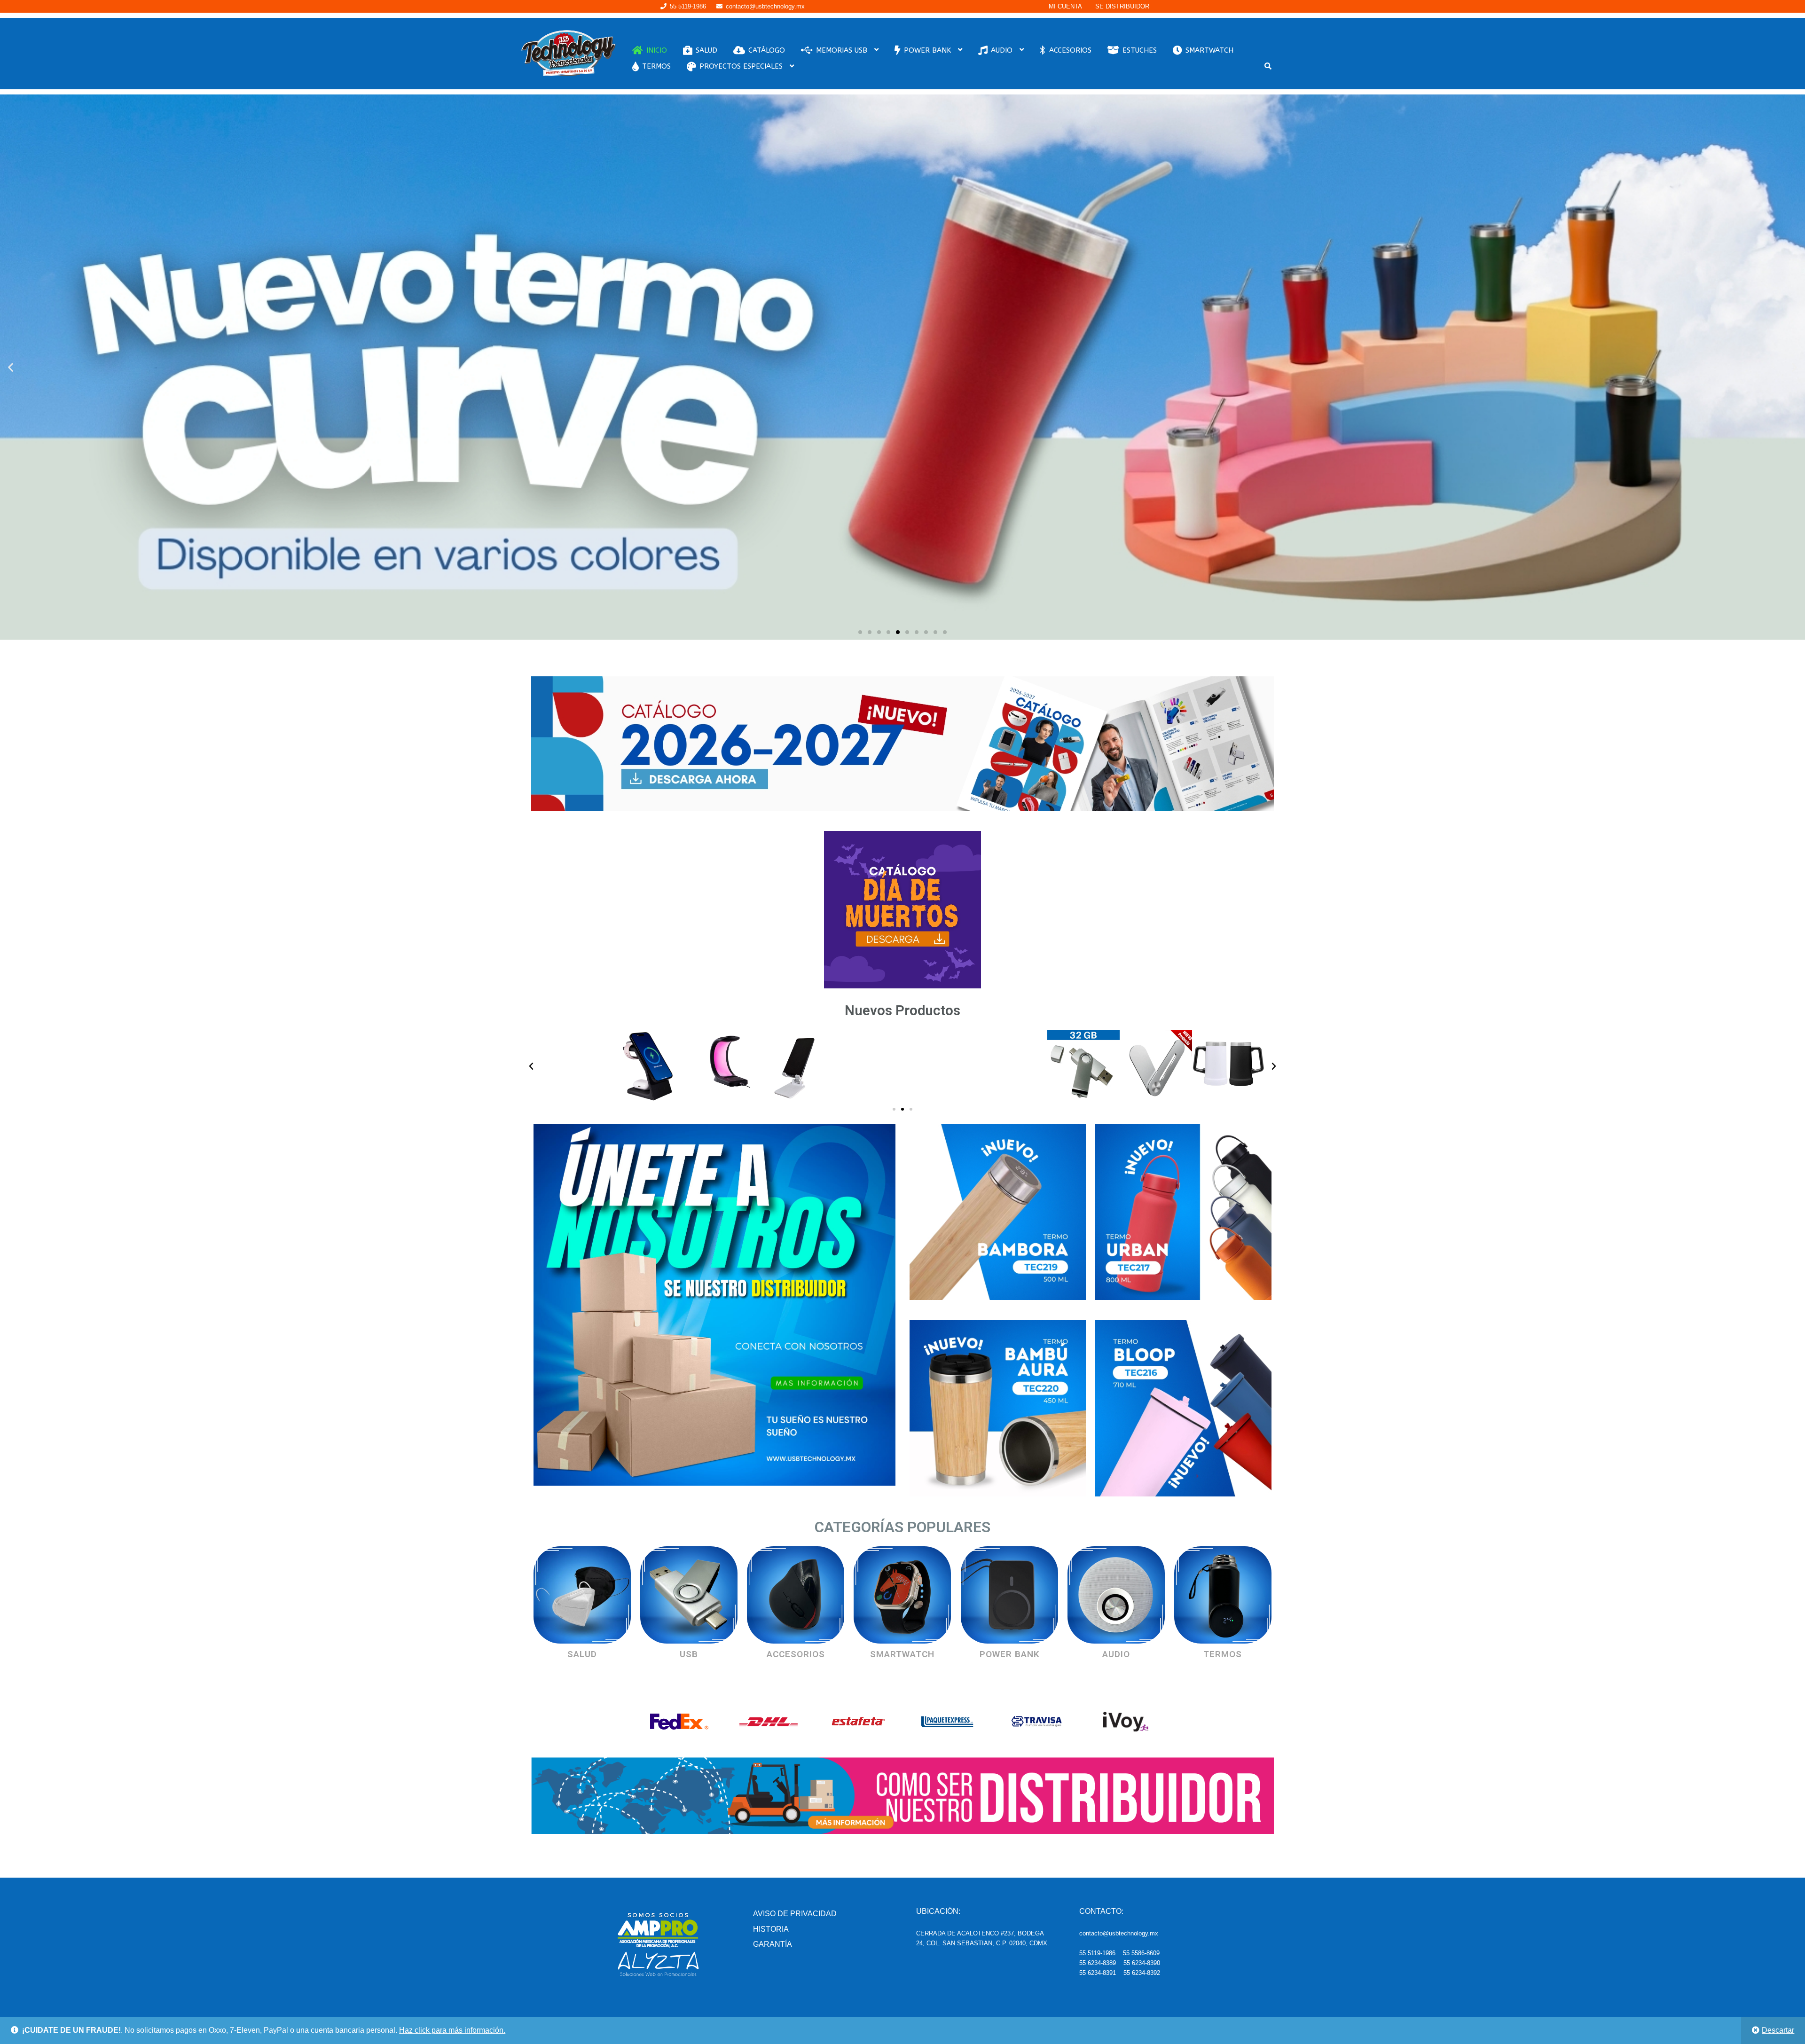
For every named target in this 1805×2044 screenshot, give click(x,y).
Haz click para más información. (452, 2030)
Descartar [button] (1778, 2030)
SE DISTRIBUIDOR (1122, 6)
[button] (11, 367)
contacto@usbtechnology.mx (765, 6)
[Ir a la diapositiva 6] (907, 632)
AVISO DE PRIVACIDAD (795, 1914)
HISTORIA (771, 1929)
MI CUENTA (1065, 6)
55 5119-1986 (688, 6)
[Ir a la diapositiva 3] (911, 1109)
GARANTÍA (773, 1944)
